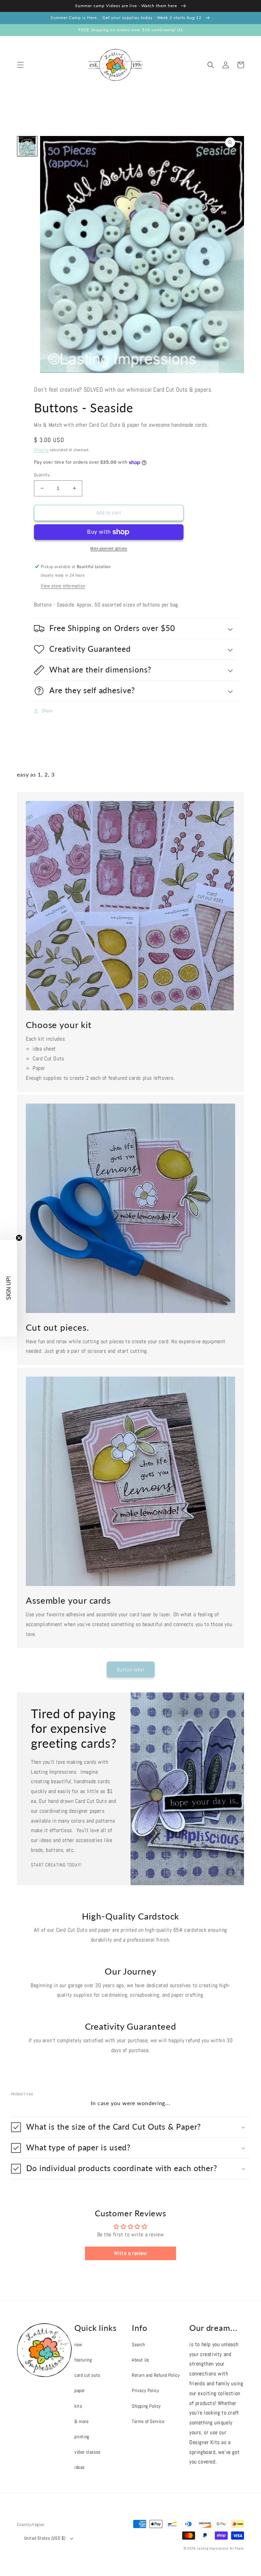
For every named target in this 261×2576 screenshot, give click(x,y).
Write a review (130, 2253)
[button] (20, 65)
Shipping (41, 450)
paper (80, 2390)
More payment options (109, 548)
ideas (80, 2467)
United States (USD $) (45, 2538)
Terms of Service (148, 2421)
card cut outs (87, 2375)
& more (82, 2421)
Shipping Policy (146, 2406)
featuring (83, 2360)
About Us (141, 2360)
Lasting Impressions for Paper (221, 2548)
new (78, 2344)
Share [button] (47, 711)
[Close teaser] (19, 1238)
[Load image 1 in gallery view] (27, 146)
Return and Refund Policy (156, 2375)
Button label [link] (131, 1669)
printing (82, 2437)
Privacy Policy (145, 2390)
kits (78, 2406)
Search (138, 2344)
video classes (88, 2452)
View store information (63, 586)
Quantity (42, 475)
